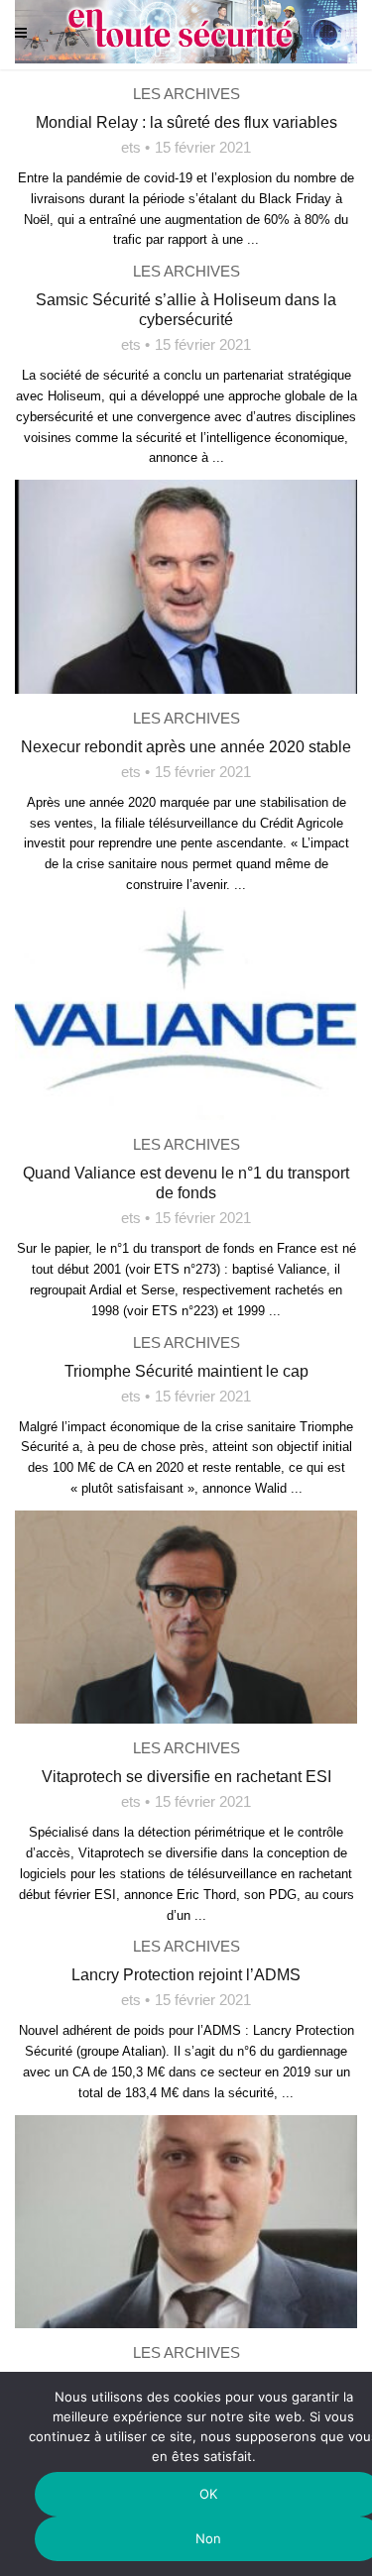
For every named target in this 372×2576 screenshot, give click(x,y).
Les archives (186, 94)
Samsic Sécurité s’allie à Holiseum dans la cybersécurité (186, 310)
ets (131, 147)
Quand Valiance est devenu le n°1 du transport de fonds (186, 1183)
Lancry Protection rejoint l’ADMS (186, 1975)
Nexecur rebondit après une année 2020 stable (186, 747)
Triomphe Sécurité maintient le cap (186, 1371)
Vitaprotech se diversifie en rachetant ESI (186, 1777)
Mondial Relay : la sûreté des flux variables (186, 122)
